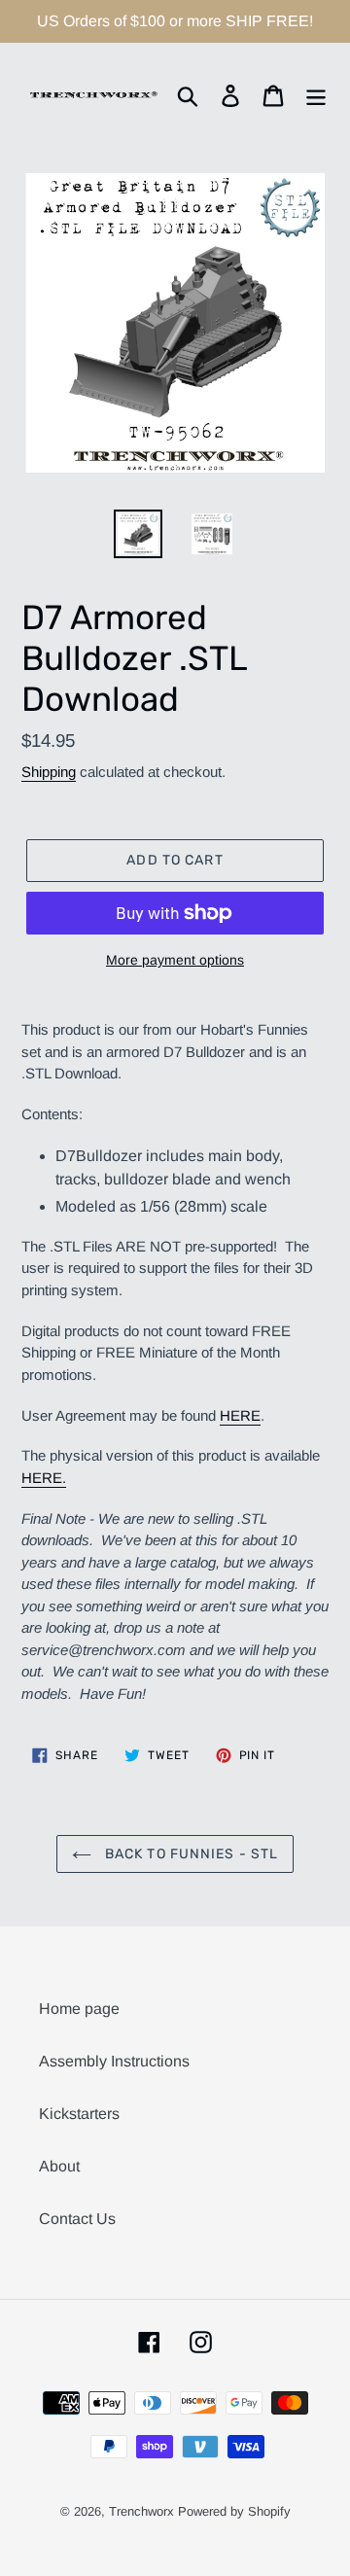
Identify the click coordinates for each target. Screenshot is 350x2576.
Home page (79, 2009)
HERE (240, 1415)
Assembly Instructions (114, 2061)
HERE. (44, 1478)
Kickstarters (79, 2114)
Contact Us (77, 2219)
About (59, 2166)
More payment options (175, 960)
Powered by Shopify (234, 2511)
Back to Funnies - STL (190, 1854)
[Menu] (316, 94)
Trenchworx (141, 2511)
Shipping (49, 772)
